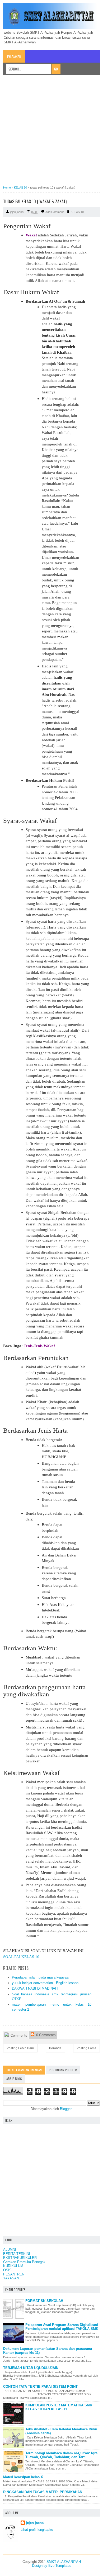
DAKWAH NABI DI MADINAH (35, 1988)
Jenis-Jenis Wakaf (39, 1346)
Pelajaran (14, 56)
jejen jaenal (35, 2523)
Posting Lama (86, 2048)
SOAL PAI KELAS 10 (21, 1957)
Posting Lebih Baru (20, 2048)
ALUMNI (10, 2250)
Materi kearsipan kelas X (23, 2477)
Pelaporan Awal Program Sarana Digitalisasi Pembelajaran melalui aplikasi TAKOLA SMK (62, 2327)
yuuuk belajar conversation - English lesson (45, 1983)
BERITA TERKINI (17, 2254)
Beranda (55, 2048)
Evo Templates (60, 2566)
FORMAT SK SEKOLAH (44, 2301)
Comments (18, 2035)
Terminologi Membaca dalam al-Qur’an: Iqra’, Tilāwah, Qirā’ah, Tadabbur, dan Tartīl (62, 2455)
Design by (40, 2566)
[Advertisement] (51, 132)
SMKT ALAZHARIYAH (64, 2562)
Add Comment (55, 212)
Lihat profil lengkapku (37, 2530)
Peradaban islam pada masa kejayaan (41, 1977)
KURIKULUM (13, 2266)
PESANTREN (14, 2274)
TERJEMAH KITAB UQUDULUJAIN (31, 2368)
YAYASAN (11, 2278)
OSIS (7, 2270)
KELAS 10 (77, 212)
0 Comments (45, 2035)
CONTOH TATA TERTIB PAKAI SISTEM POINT (40, 2387)
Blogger (66, 2109)
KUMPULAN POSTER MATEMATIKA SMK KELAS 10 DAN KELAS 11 (59, 2407)
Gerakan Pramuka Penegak (24, 2262)
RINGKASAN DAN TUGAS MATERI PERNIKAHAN (43, 2492)
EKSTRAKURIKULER (20, 2258)
